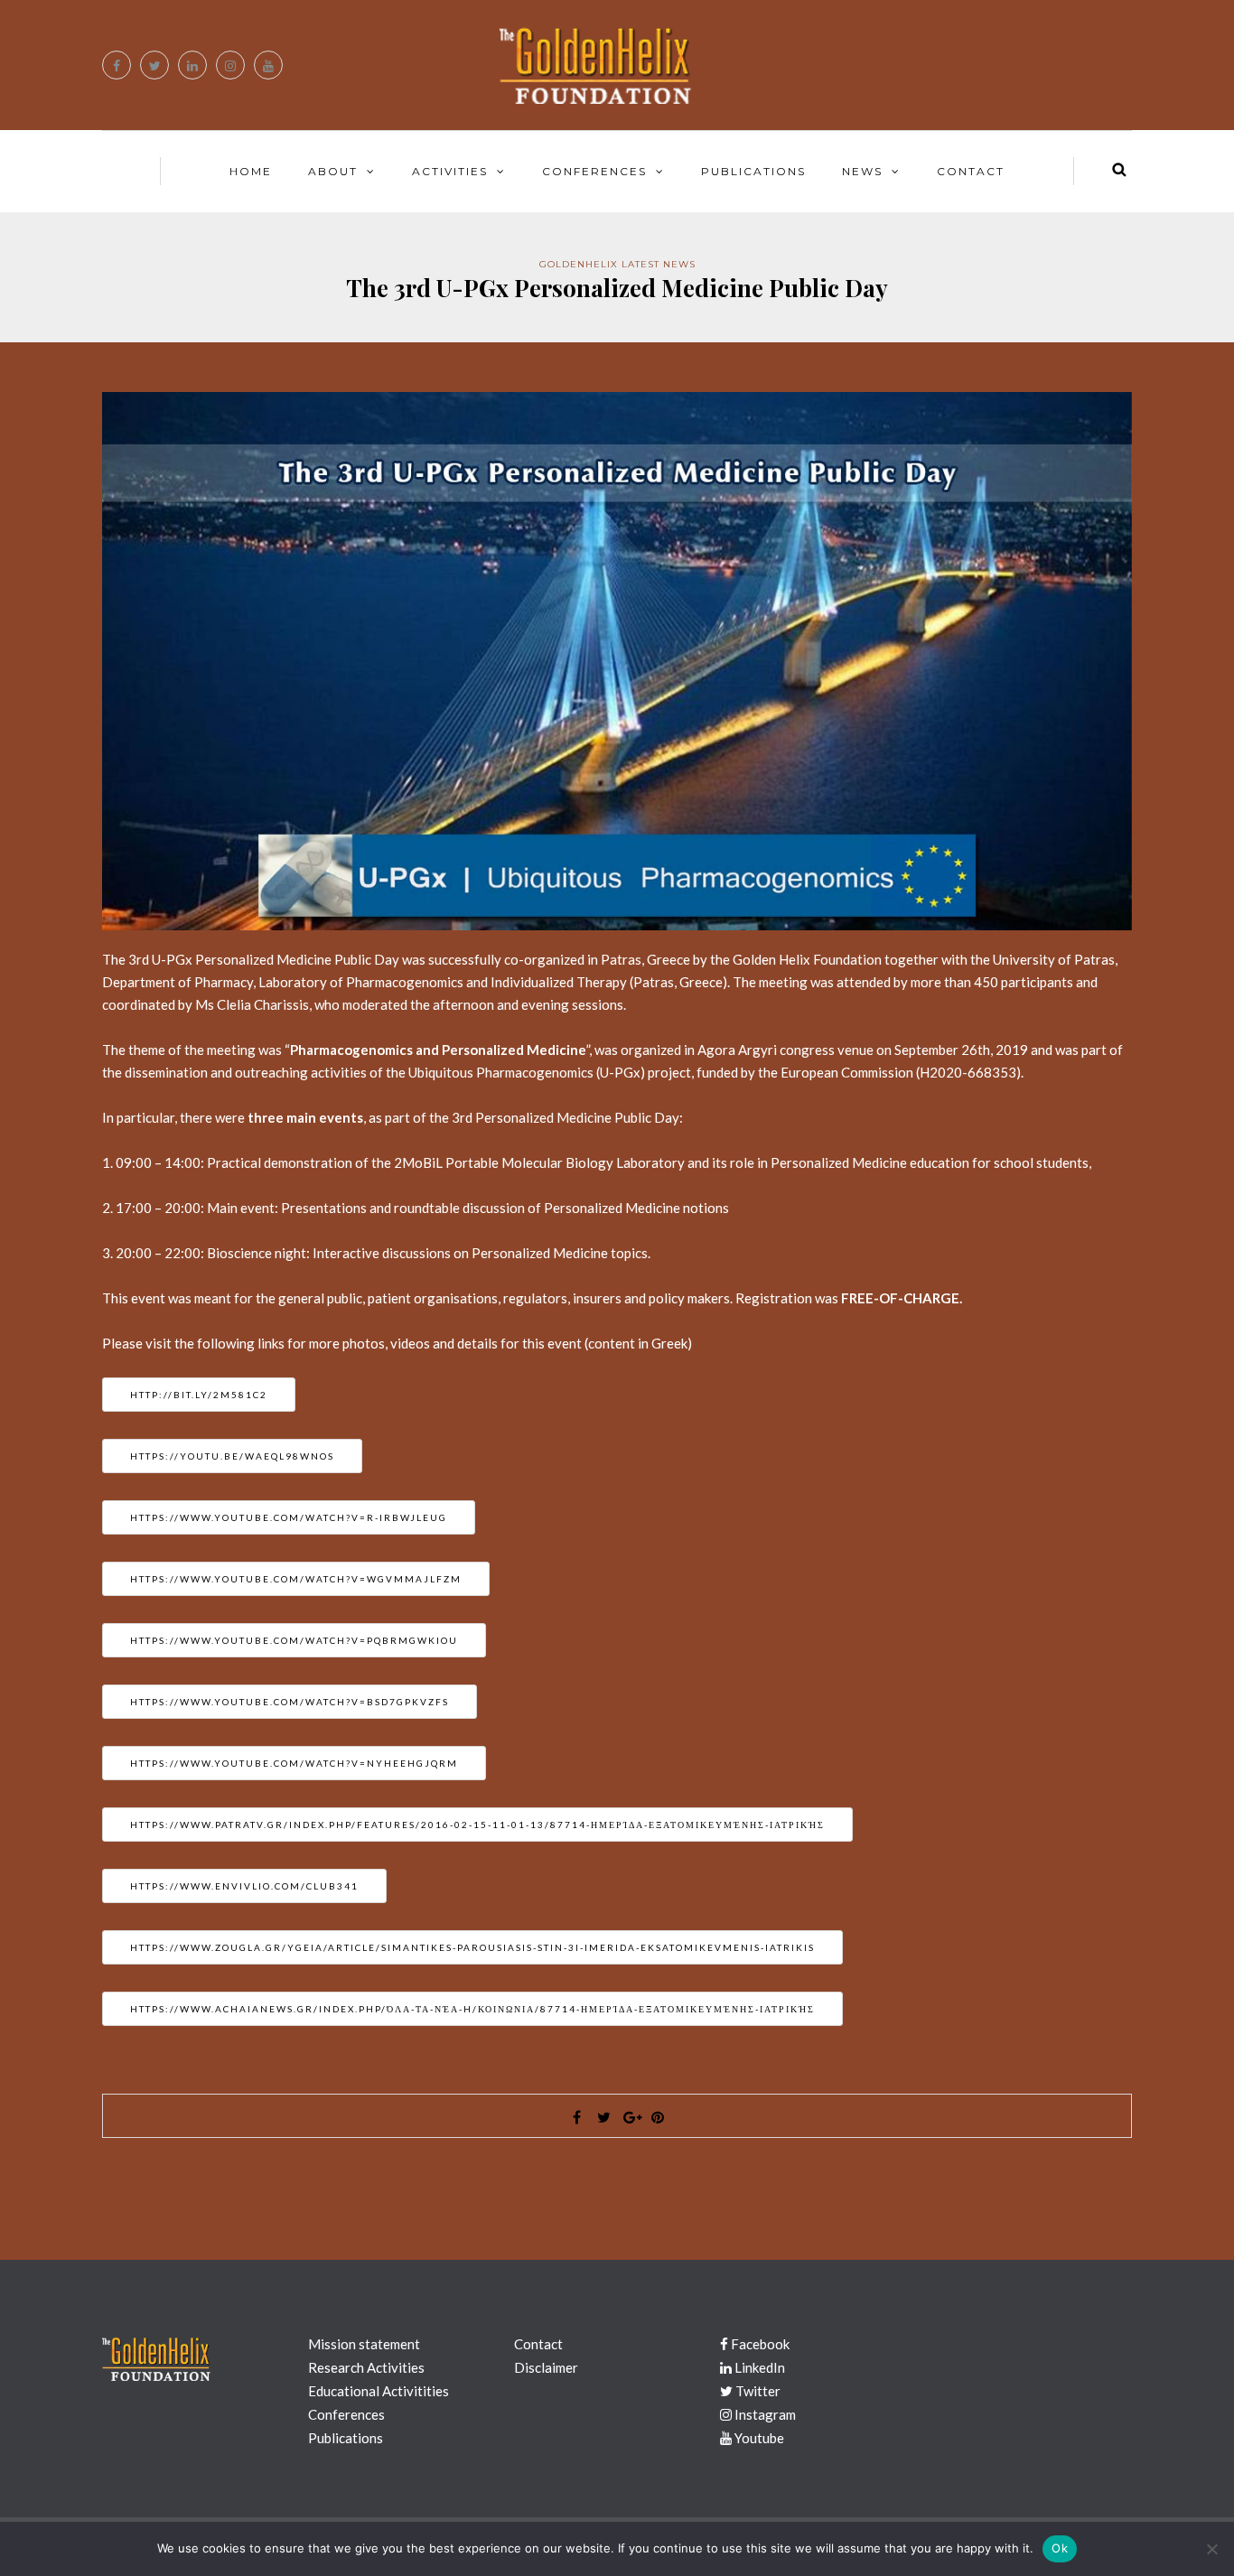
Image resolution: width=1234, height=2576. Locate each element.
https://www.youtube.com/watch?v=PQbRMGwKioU (294, 1640)
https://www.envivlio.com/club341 (244, 1886)
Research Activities (366, 2367)
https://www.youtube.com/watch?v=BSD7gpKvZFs (290, 1702)
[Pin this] (658, 2117)
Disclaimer (546, 2367)
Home (251, 171)
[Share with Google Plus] (631, 2117)
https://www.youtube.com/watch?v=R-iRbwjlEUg (289, 1517)
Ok (1060, 2548)
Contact (971, 171)
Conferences (594, 171)
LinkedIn (758, 2367)
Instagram (764, 2414)
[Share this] (576, 2117)
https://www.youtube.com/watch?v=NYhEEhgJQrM (294, 1763)
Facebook (759, 2344)
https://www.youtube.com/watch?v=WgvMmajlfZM (296, 1579)
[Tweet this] (603, 2117)
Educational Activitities (379, 2391)
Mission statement (364, 2344)
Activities (450, 171)
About (333, 171)
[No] (1211, 2549)
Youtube (758, 2438)
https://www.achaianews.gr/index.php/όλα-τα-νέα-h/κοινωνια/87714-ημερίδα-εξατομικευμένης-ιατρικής (472, 2009)
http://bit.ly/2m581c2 (199, 1395)
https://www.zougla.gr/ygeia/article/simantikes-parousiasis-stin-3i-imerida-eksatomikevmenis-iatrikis (472, 1947)
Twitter (757, 2391)
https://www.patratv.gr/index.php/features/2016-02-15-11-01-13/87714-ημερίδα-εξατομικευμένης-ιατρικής (477, 1825)
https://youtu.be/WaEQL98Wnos (232, 1456)
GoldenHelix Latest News (617, 264)
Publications (753, 171)
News (862, 171)
